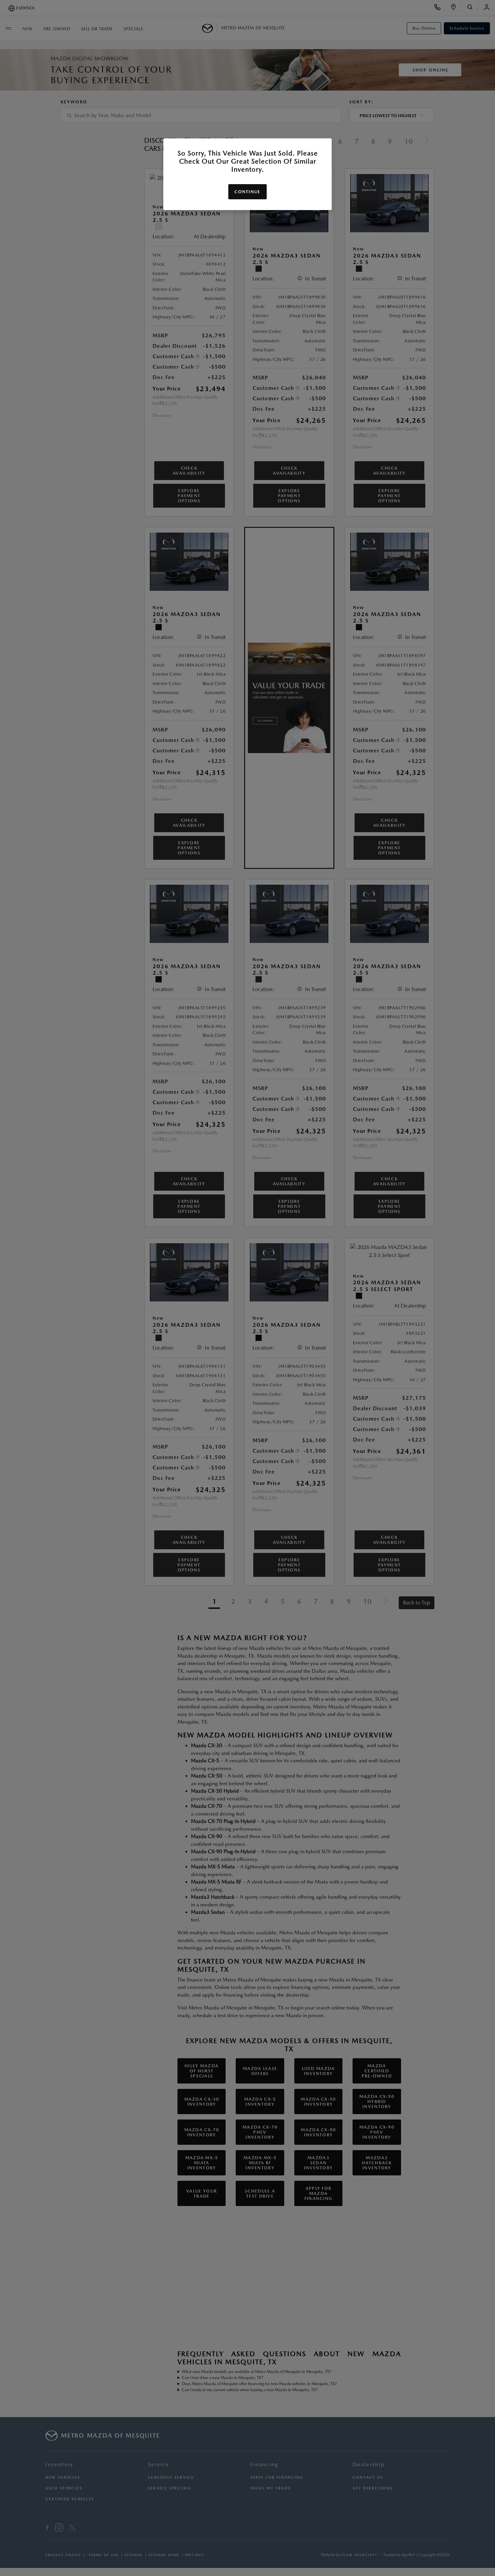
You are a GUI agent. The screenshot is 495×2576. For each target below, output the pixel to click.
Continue (247, 192)
